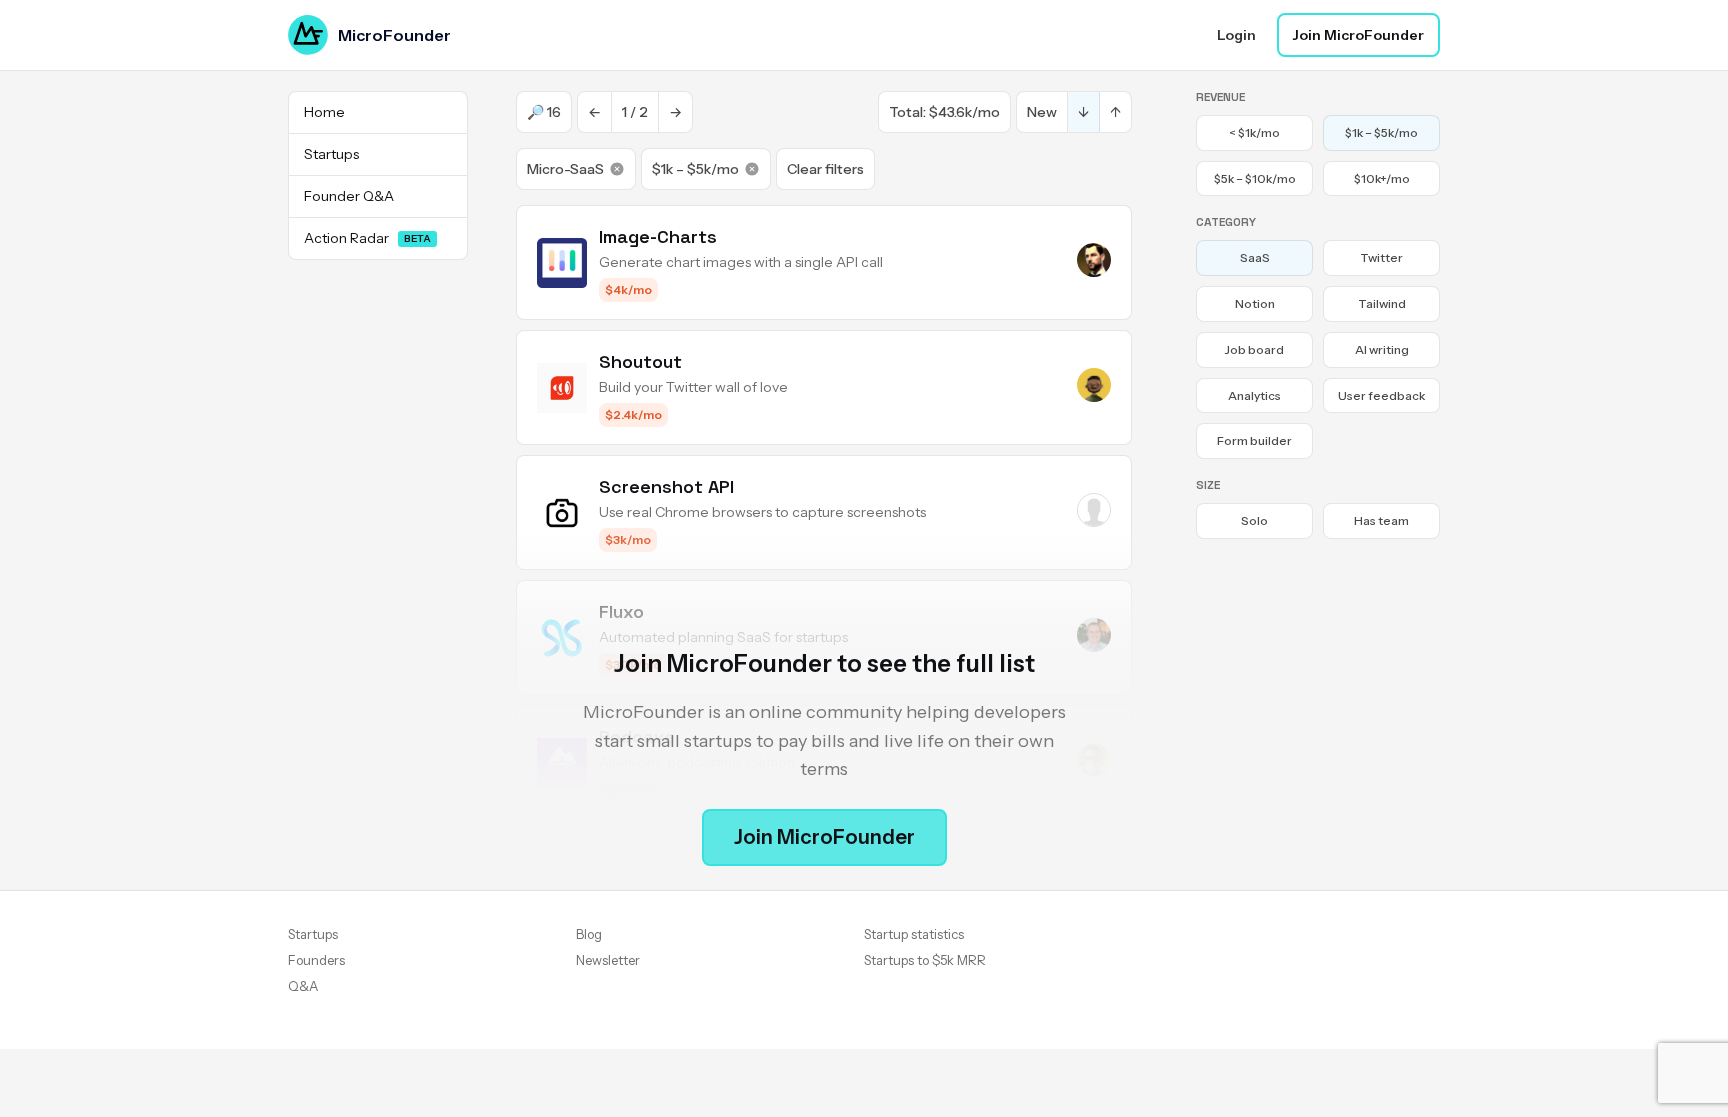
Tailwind (1382, 303)
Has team (1381, 520)
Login (1236, 35)
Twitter (1381, 257)
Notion (1255, 303)
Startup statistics (914, 934)
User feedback (1381, 395)
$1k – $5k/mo (695, 169)
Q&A (303, 986)
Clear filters (825, 169)
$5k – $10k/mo (1255, 178)
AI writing (1382, 349)
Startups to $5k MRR (925, 960)
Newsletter (608, 960)
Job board (1254, 349)
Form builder (1254, 440)
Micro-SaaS (565, 169)
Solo (1254, 520)
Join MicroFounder (1358, 35)
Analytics (1254, 395)
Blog (589, 934)
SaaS (1255, 257)
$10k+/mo (1382, 178)
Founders (316, 960)
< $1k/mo (1254, 132)
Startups (313, 934)
